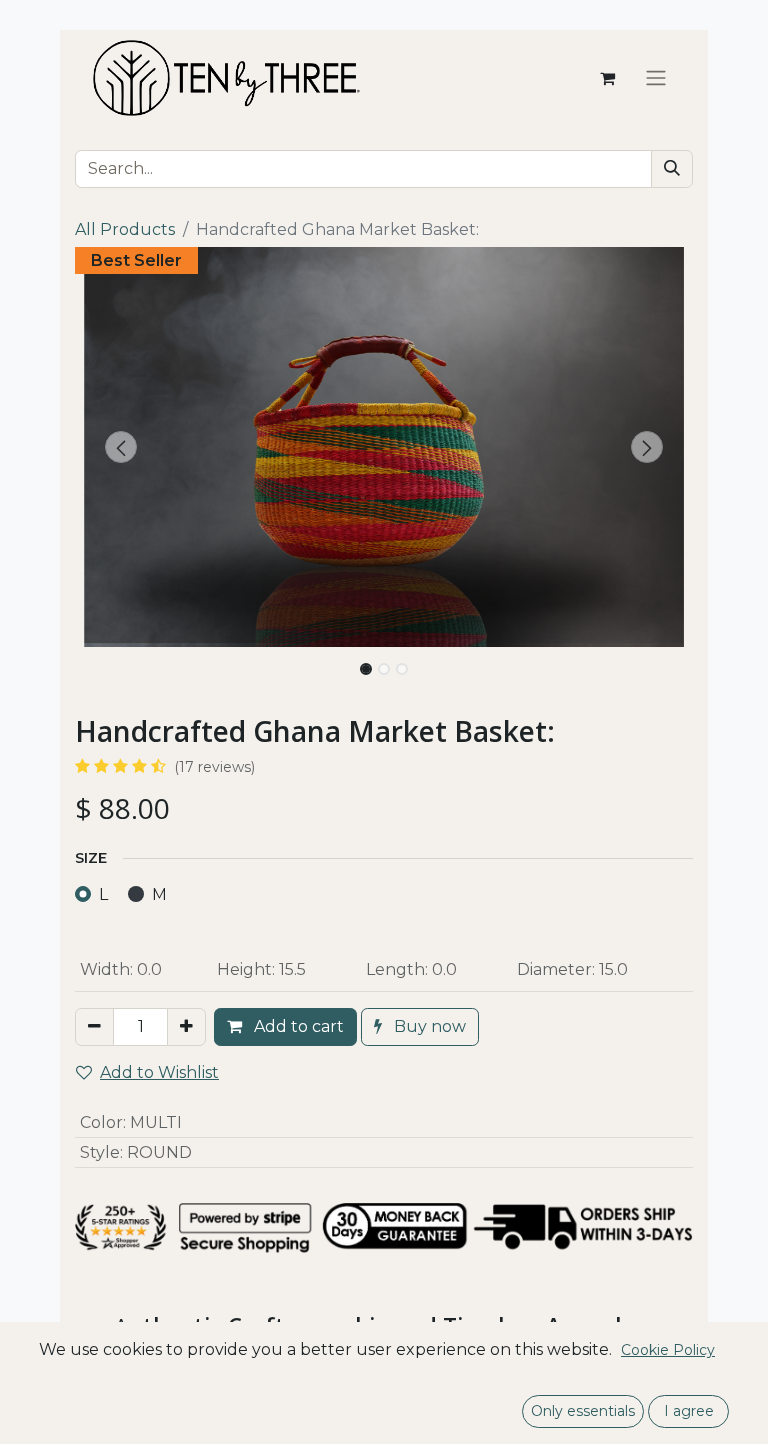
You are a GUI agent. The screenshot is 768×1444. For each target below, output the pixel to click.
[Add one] (186, 1027)
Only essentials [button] (583, 1411)
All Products (125, 229)
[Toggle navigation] (656, 78)
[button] (121, 447)
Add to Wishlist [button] (159, 1072)
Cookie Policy (668, 1350)
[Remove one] (94, 1027)
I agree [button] (689, 1411)
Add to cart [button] (297, 1026)
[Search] (672, 169)
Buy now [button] (428, 1026)
